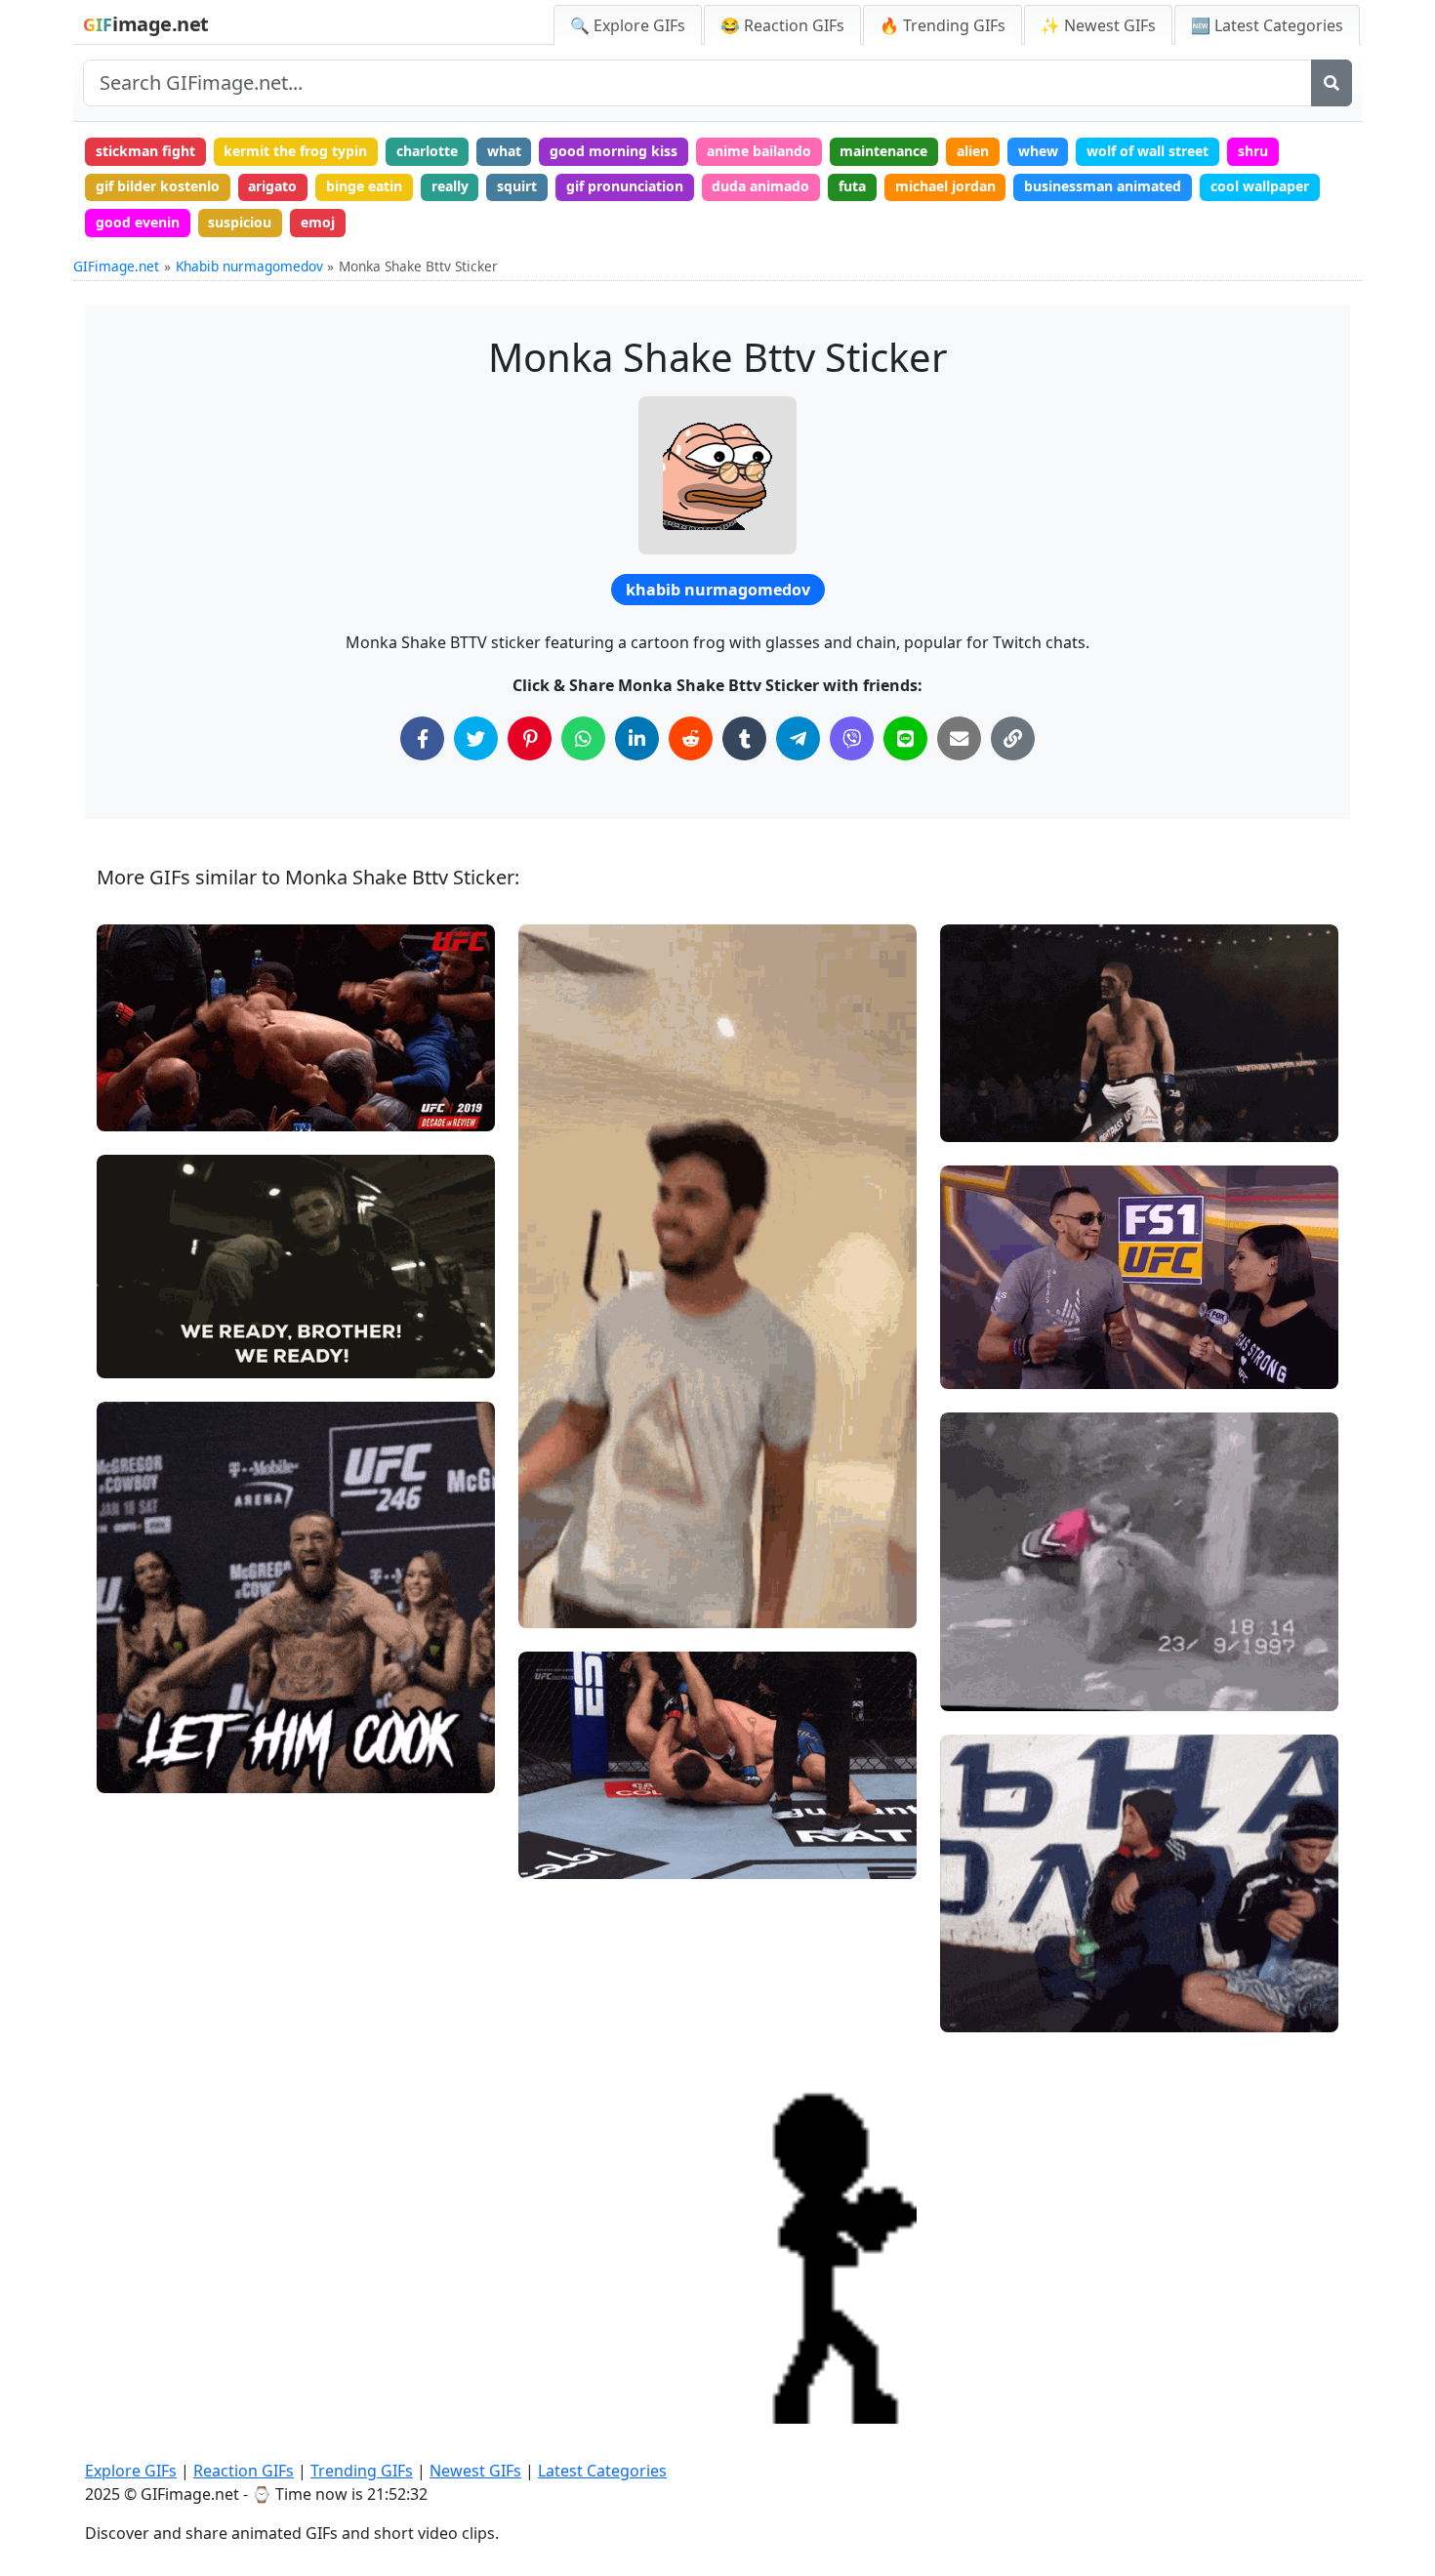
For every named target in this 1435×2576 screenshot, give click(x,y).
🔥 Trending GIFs (943, 25)
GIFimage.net (116, 266)
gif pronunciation (625, 186)
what (504, 151)
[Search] (1332, 83)
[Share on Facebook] (422, 738)
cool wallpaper (1260, 186)
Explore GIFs (131, 2471)
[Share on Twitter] (476, 738)
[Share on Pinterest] (530, 738)
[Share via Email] (959, 738)
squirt (517, 186)
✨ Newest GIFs (1098, 25)
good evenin (138, 222)
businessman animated (1103, 186)
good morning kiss (614, 151)
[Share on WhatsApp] (583, 738)
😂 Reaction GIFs (782, 25)
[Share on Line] (905, 738)
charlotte (427, 151)
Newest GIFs (475, 2471)
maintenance (883, 151)
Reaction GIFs (244, 2471)
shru (1253, 151)
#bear (977, 1688)
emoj (318, 222)
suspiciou (240, 222)
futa (852, 186)
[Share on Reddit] (691, 738)
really (450, 186)
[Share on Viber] (852, 738)
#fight (976, 1119)
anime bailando (759, 151)
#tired (977, 2009)
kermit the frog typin (295, 151)
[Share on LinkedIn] (637, 738)
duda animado (760, 186)
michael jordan (945, 186)
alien (973, 151)
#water (981, 1976)
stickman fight (145, 151)
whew (1038, 151)
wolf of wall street (1148, 151)
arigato (272, 186)
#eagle (136, 1355)
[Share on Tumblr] (744, 738)
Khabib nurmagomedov (249, 266)
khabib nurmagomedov (718, 590)
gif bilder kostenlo (158, 186)
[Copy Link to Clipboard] (1013, 738)
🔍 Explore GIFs (628, 25)
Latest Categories (602, 2471)
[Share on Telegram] (798, 738)
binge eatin (364, 186)
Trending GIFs (362, 2471)
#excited (142, 1322)
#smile (136, 1290)
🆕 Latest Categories (1267, 25)
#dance (981, 1366)
